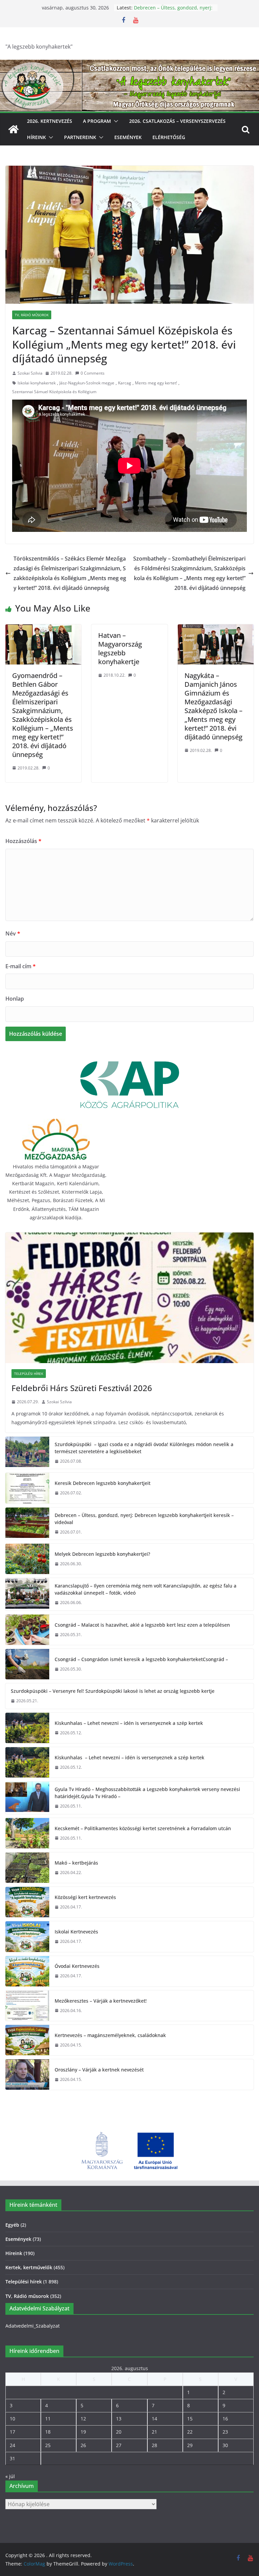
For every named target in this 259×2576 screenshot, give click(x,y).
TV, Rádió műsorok (32, 315)
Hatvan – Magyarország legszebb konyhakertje (120, 648)
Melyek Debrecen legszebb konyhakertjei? (102, 1554)
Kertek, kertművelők (29, 2267)
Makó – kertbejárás (76, 1863)
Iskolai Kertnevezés (76, 1932)
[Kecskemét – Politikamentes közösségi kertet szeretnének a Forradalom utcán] (27, 1833)
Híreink (36, 137)
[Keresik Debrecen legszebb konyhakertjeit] (27, 1488)
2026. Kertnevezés (50, 121)
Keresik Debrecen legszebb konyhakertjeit (165, 11)
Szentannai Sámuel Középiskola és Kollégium (54, 392)
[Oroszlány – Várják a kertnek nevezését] (27, 2075)
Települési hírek (29, 1374)
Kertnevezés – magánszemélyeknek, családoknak (110, 2035)
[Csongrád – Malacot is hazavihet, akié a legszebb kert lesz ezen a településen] (27, 1630)
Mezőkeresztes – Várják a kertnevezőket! (101, 2001)
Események (128, 137)
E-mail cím (21, 966)
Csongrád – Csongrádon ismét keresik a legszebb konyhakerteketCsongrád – (141, 1659)
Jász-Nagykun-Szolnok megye (87, 383)
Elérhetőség (169, 137)
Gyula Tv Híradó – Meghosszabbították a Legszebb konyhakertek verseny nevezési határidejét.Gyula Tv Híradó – (147, 1793)
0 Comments (93, 373)
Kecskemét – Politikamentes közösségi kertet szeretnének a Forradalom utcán (143, 1828)
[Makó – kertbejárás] (27, 1868)
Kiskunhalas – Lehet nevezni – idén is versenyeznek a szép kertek (129, 1723)
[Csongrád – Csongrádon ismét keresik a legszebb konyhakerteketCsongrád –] (27, 1664)
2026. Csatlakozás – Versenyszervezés (177, 121)
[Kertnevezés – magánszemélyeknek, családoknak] (27, 2040)
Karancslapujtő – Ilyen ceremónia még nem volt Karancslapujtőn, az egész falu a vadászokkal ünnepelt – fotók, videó (146, 1589)
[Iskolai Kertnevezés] (27, 1936)
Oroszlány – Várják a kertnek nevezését (99, 2070)
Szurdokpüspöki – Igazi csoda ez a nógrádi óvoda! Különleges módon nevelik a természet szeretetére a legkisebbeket (144, 1448)
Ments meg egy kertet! (156, 383)
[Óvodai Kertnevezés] (27, 1971)
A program (97, 121)
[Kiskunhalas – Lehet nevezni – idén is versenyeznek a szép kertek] (27, 1728)
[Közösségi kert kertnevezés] (27, 1902)
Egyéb (12, 2225)
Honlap (15, 999)
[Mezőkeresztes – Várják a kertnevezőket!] (27, 2006)
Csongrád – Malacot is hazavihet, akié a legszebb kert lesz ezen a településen (142, 1625)
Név (13, 933)
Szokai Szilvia (30, 373)
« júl (10, 2476)
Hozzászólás (23, 841)
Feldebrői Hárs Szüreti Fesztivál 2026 (82, 1388)
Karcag (125, 383)
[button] (115, 121)
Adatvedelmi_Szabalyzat (33, 2326)
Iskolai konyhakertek (37, 383)
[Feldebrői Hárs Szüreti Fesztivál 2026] (129, 1298)
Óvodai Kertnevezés (77, 1966)
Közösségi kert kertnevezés (85, 1897)
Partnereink (80, 137)
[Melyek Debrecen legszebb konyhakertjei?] (27, 1559)
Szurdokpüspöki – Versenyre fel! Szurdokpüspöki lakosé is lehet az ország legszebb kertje (113, 1691)
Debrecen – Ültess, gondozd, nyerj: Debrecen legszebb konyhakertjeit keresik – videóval (144, 1519)
